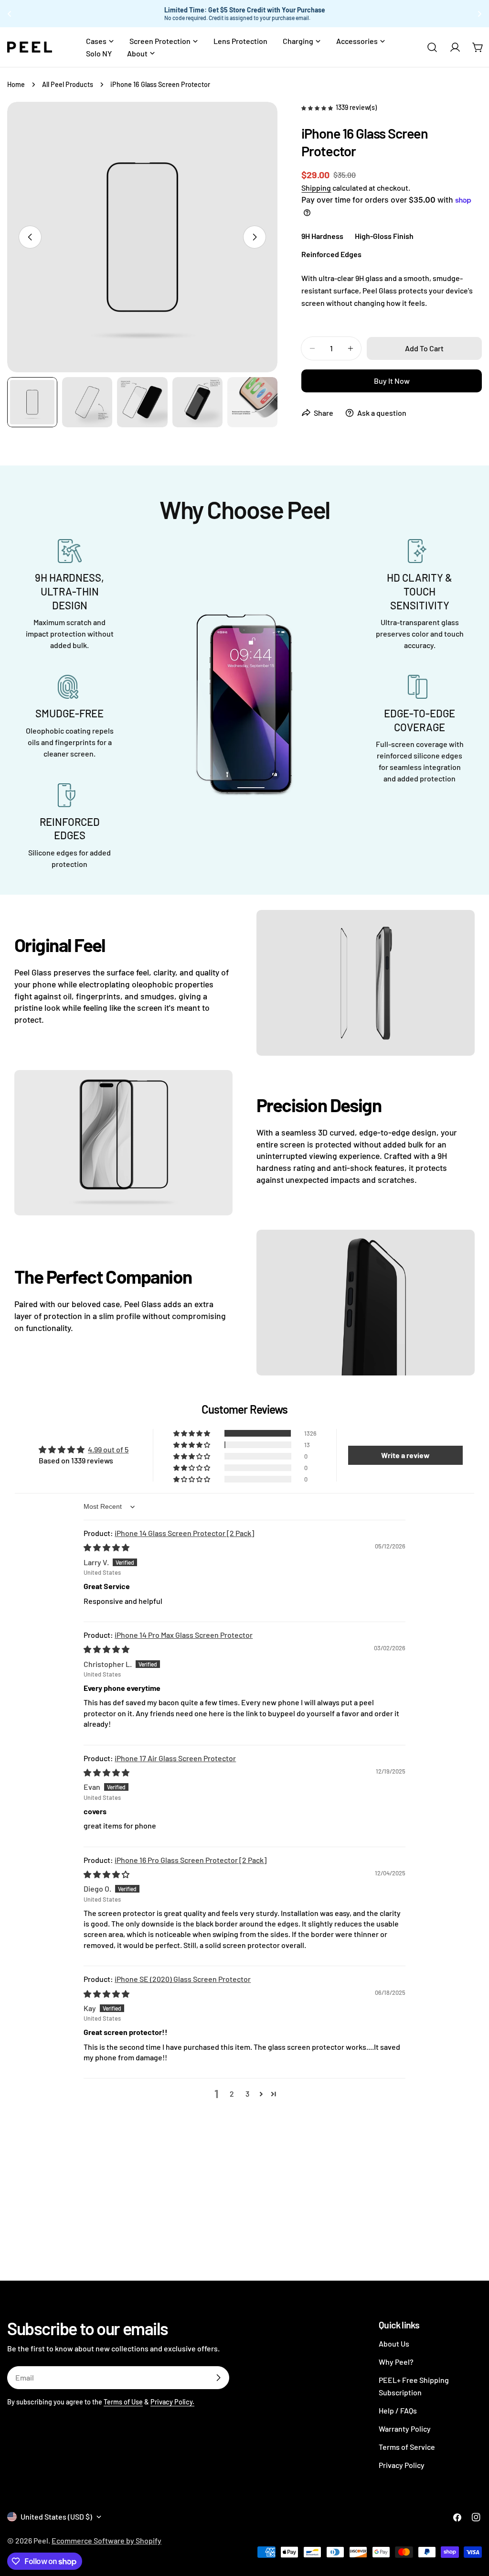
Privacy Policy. (172, 2402)
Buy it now (392, 381)
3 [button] (247, 2094)
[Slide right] (255, 237)
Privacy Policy (402, 2465)
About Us (394, 2343)
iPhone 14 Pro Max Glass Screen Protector (184, 1635)
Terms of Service (407, 2447)
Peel (41, 2540)
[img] (106, 1547)
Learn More (362, 14)
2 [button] (232, 2094)
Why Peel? (396, 2362)
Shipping (316, 188)
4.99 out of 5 (108, 1449)
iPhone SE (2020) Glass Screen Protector (183, 1979)
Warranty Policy (405, 2429)
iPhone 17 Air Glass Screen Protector (175, 1758)
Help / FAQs (398, 2410)
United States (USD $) (56, 2516)
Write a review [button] (405, 1455)
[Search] (432, 47)
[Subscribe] (218, 2378)
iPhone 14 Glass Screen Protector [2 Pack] (184, 1533)
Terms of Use (123, 2402)
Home (16, 84)
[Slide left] (30, 237)
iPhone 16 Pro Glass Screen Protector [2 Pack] (191, 1860)
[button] (318, 107)
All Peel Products (68, 84)
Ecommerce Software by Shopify (106, 2540)
